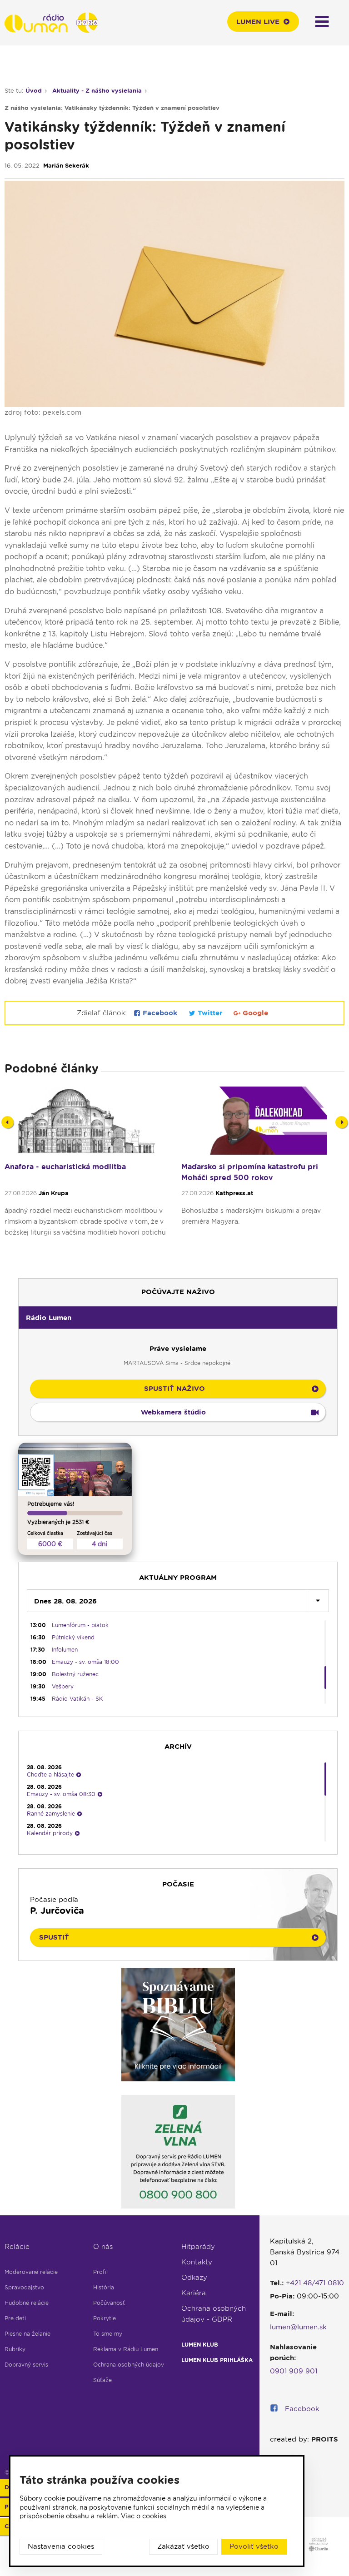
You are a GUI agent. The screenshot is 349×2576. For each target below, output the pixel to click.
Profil (100, 2272)
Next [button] (342, 1122)
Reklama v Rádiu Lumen (126, 2349)
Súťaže (102, 2380)
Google (254, 1013)
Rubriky (15, 2349)
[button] (178, 1317)
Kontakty (197, 2262)
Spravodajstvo (24, 2287)
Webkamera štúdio (173, 1412)
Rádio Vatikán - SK (77, 1699)
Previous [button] (7, 1122)
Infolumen (65, 1650)
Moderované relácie (31, 2272)
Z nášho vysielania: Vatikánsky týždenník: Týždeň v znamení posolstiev (112, 108)
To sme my (108, 2334)
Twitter (210, 1013)
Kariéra (194, 2293)
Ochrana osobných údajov (129, 2365)
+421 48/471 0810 (315, 2283)
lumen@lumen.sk (298, 2327)
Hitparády (198, 2247)
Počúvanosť (109, 2303)
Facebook (160, 1013)
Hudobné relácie (27, 2303)
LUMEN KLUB (200, 2345)
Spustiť (54, 1937)
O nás (103, 2247)
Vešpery (63, 1686)
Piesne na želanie (27, 2334)
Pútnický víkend (73, 1637)
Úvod (34, 91)
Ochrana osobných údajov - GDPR (214, 2314)
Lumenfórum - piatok (80, 1625)
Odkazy (194, 2278)
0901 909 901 (294, 2371)
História (104, 2287)
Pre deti (15, 2318)
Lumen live (258, 22)
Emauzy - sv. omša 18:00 (85, 1662)
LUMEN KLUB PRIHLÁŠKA (217, 2360)
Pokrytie (105, 2318)
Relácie (17, 2247)
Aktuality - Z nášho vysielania (97, 91)
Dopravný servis (26, 2365)
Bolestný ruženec (75, 1674)
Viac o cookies (144, 2516)
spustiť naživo (174, 1389)
